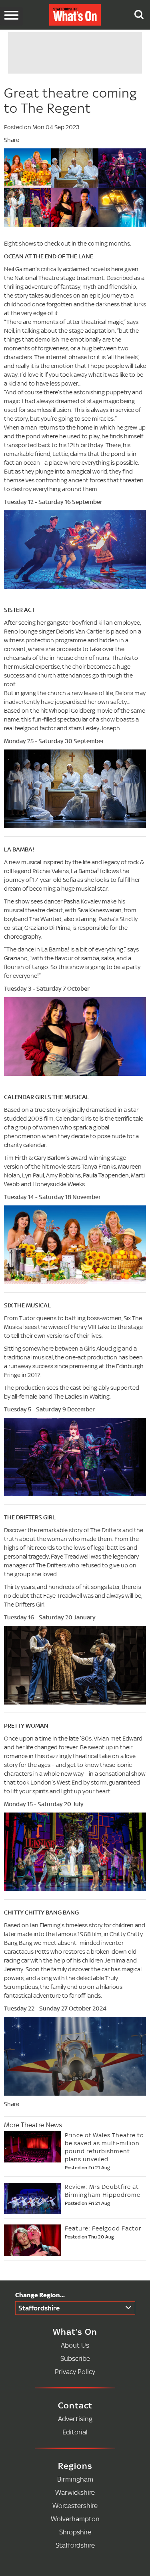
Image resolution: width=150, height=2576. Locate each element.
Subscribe (75, 2358)
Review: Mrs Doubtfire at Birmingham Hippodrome (103, 2191)
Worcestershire (75, 2505)
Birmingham (75, 2479)
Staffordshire (39, 2308)
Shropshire (75, 2532)
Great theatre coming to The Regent (70, 101)
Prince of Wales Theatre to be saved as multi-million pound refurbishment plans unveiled (104, 2147)
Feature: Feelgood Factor (103, 2228)
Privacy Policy (75, 2371)
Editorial (75, 2432)
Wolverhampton (75, 2519)
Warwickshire (75, 2492)
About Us (75, 2345)
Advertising (75, 2419)
